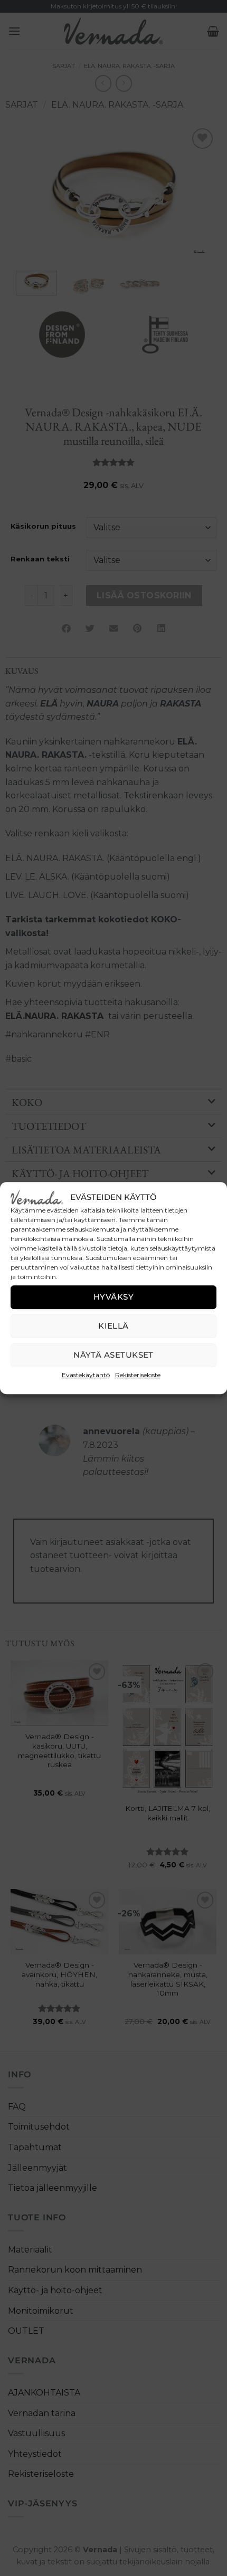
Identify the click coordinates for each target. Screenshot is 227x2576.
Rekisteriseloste (138, 1375)
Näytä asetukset (113, 1355)
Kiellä (113, 1326)
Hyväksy (113, 1297)
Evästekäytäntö (86, 1375)
